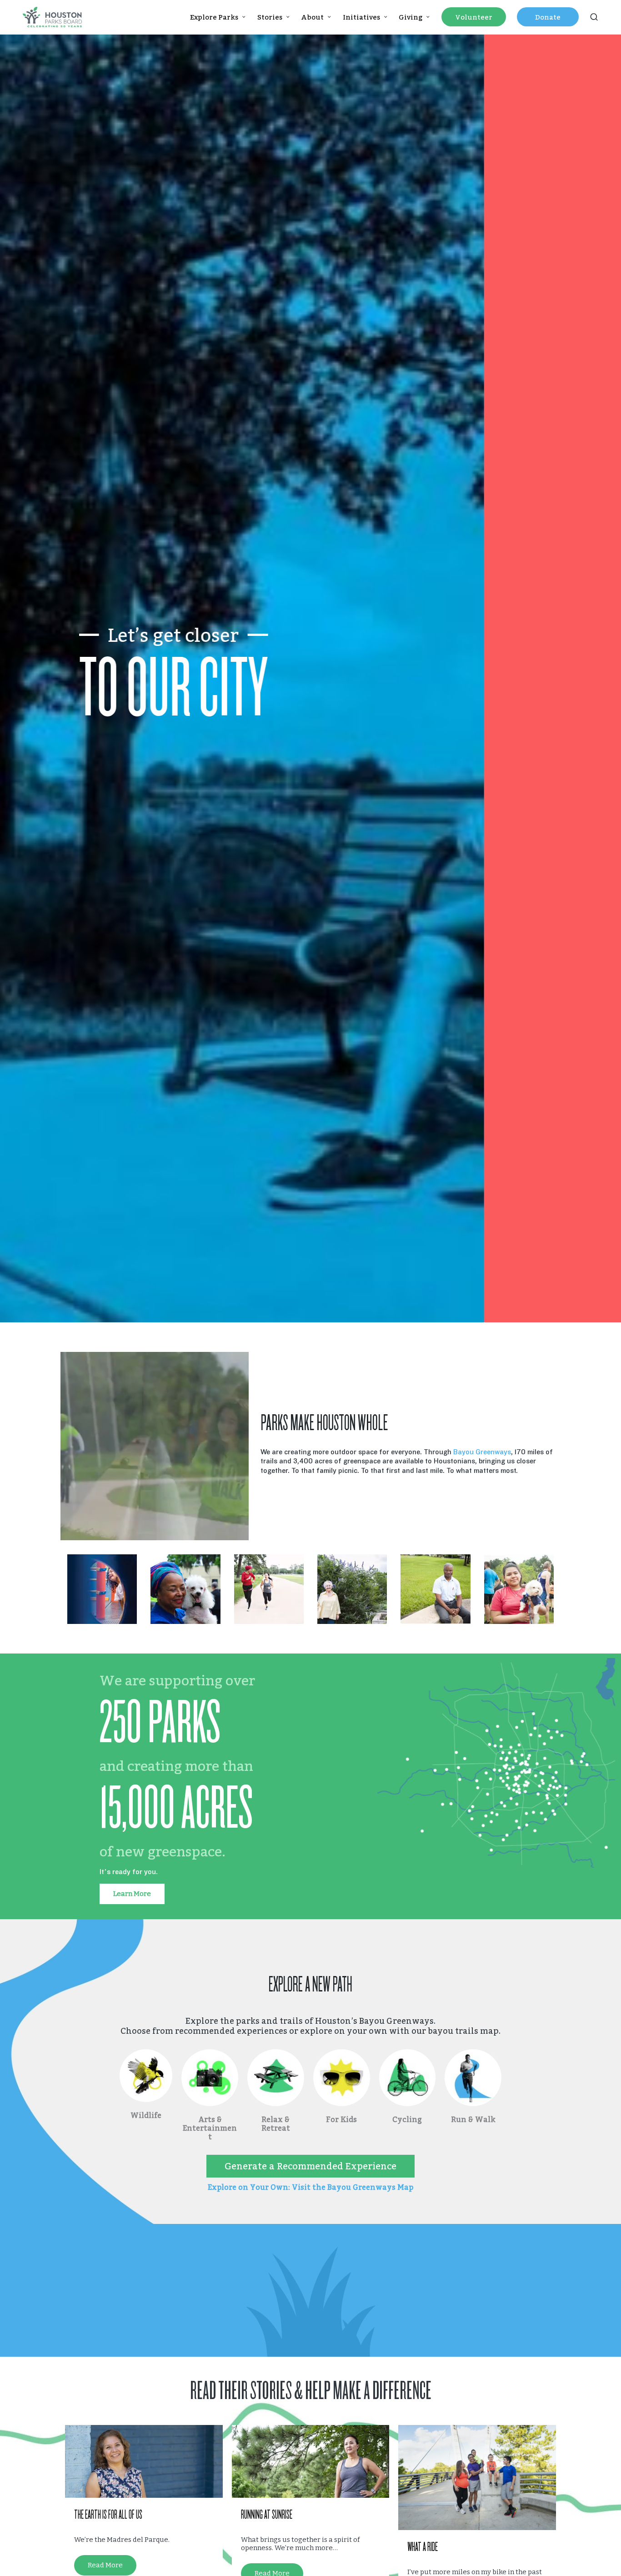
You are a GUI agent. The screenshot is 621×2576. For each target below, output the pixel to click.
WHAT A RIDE (423, 2547)
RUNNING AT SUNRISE (267, 2515)
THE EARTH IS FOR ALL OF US (108, 2515)
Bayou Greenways (482, 1452)
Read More (105, 2565)
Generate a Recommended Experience (310, 2166)
